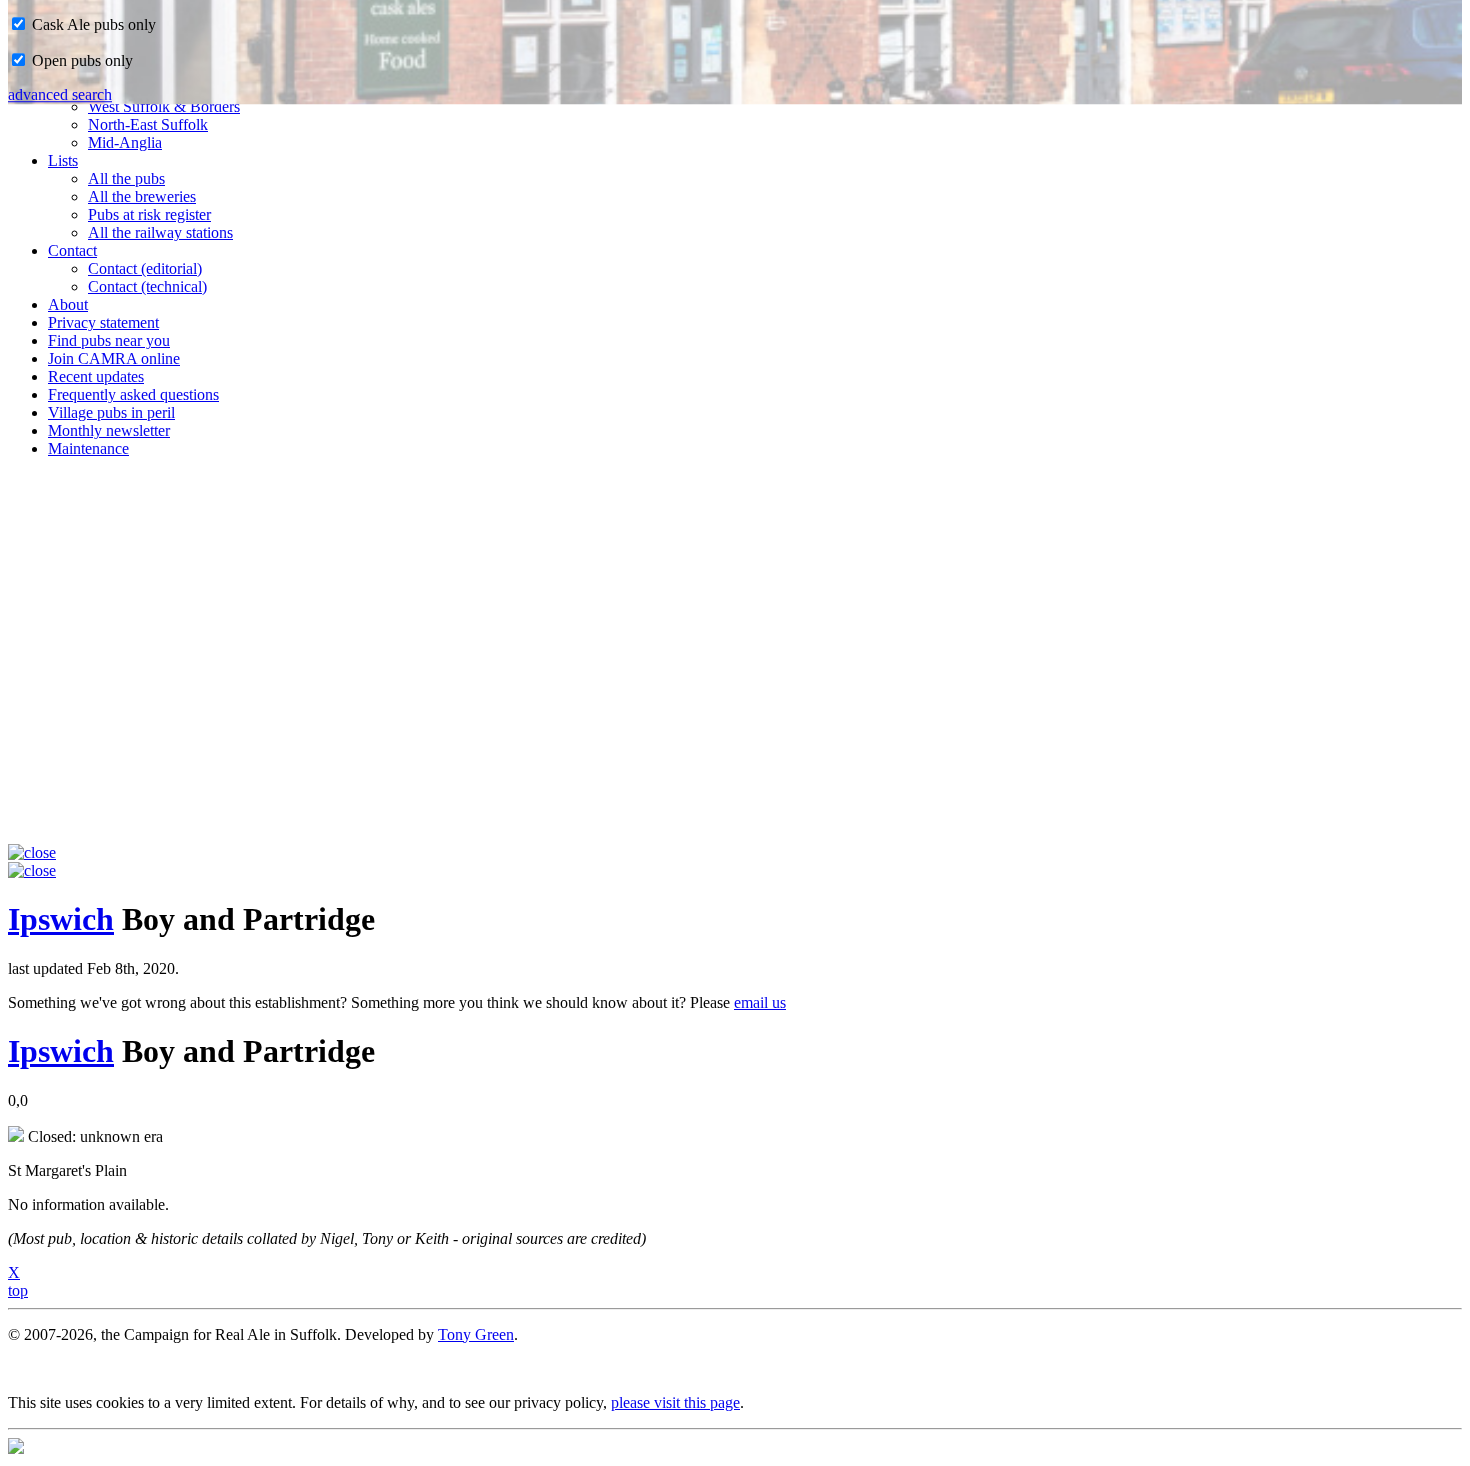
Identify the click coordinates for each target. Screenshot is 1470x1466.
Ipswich (61, 919)
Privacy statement (103, 322)
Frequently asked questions (133, 394)
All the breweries (142, 196)
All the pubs (126, 178)
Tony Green (476, 1334)
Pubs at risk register (149, 214)
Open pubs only (80, 60)
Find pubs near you (109, 340)
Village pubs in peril (111, 412)
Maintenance (88, 448)
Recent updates (96, 376)
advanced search (60, 94)
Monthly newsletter (109, 430)
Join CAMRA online (114, 358)
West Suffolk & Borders (164, 106)
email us (760, 1002)
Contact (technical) (147, 286)
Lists (63, 160)
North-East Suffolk (148, 124)
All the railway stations (160, 232)
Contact (72, 250)
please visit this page (675, 1402)
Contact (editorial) (145, 268)
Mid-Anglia (125, 142)
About (68, 304)
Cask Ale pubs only (92, 24)
